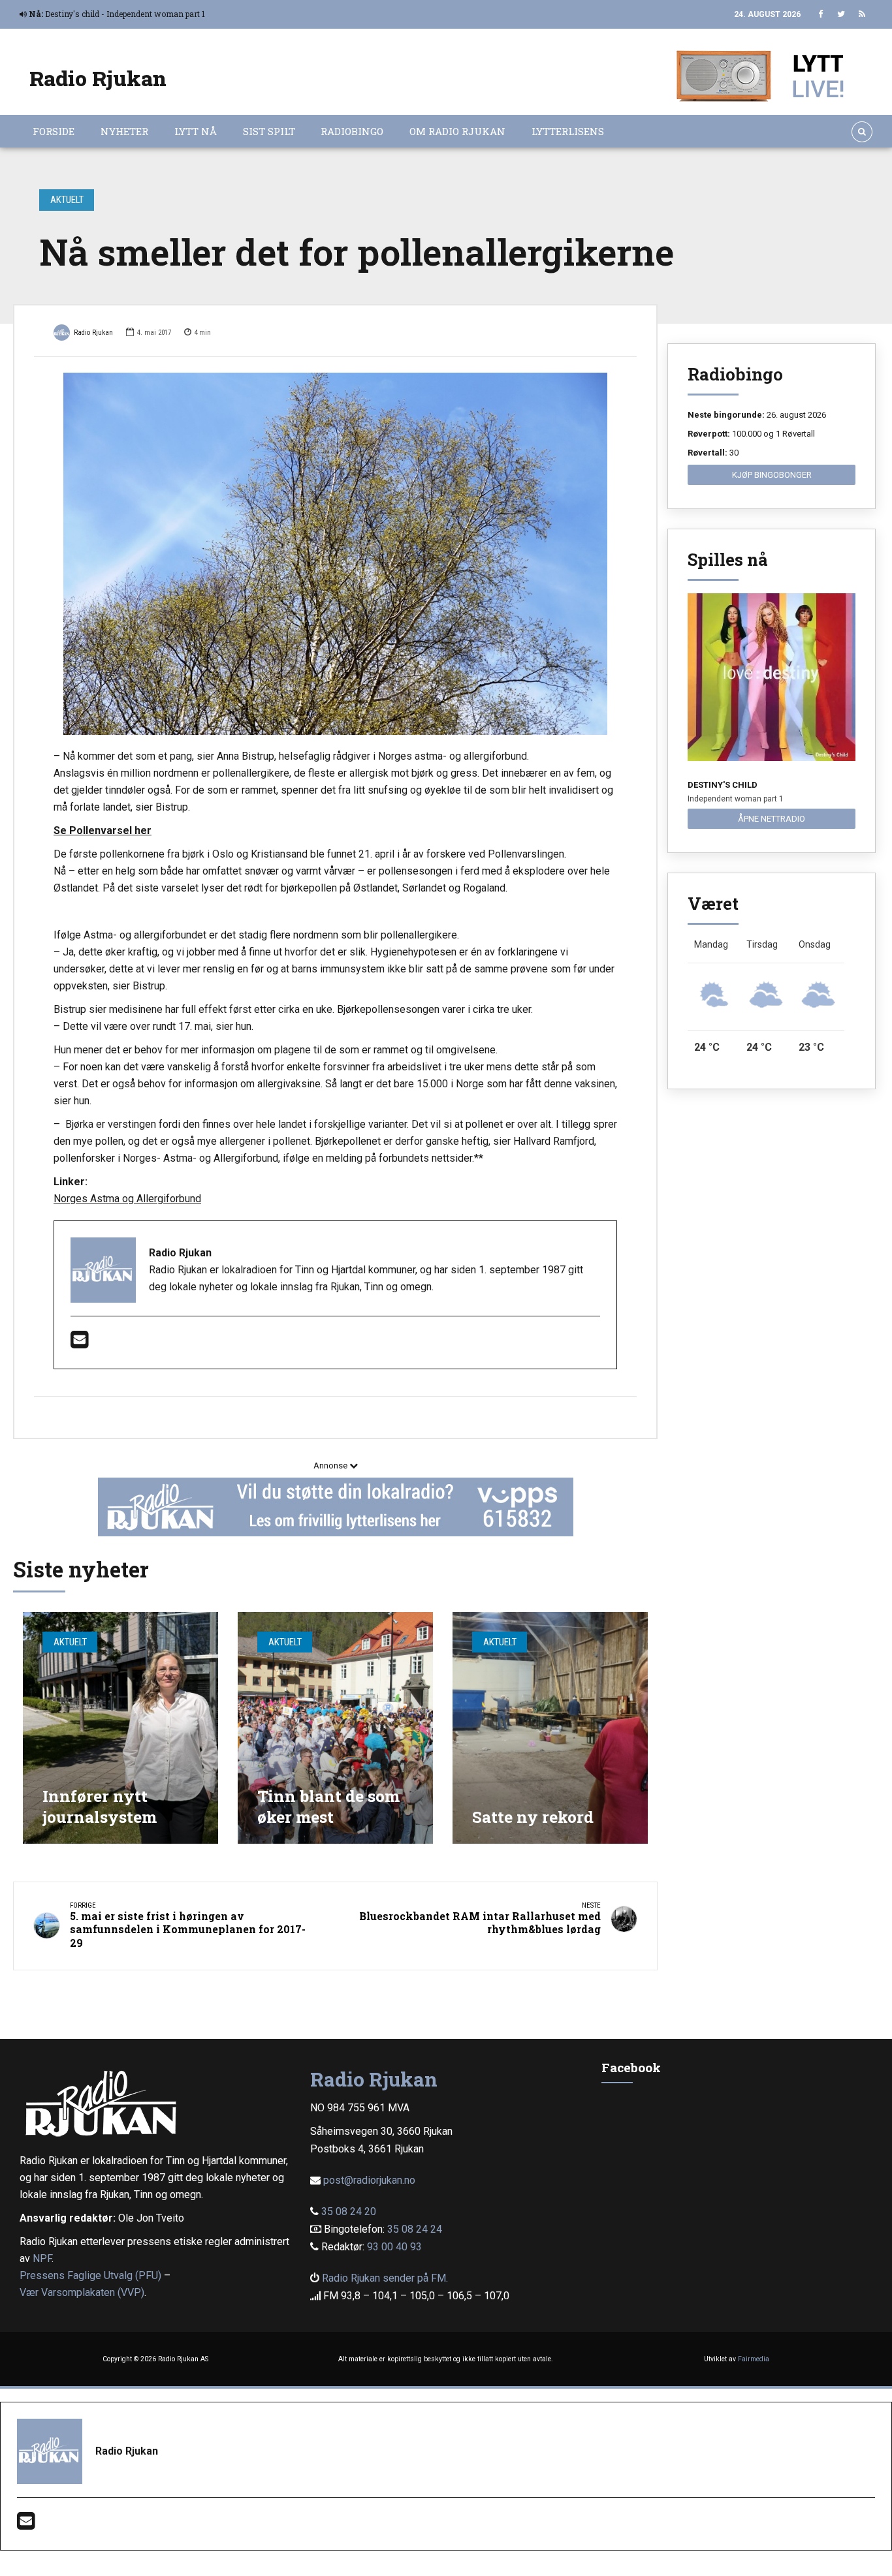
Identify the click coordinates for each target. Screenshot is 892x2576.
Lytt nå (196, 131)
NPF (42, 2258)
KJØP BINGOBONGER (772, 475)
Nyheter (124, 131)
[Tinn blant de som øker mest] (335, 1728)
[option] (335, 554)
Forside (54, 131)
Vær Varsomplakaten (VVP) (82, 2292)
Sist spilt (269, 131)
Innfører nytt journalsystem (100, 1806)
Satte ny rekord (533, 1817)
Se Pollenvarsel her (103, 830)
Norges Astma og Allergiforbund (127, 1199)
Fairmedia (754, 2359)
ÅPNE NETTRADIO (772, 819)
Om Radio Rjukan (457, 131)
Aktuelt (67, 200)
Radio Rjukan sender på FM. (385, 2278)
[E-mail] (79, 1343)
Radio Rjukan (98, 78)
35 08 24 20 (349, 2211)
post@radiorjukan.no (369, 2180)
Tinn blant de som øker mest (328, 1806)
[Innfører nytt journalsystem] (120, 1728)
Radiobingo (352, 131)
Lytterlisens (568, 131)
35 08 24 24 (415, 2229)
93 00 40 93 (394, 2247)
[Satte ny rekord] (550, 1728)
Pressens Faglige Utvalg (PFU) (90, 2275)
